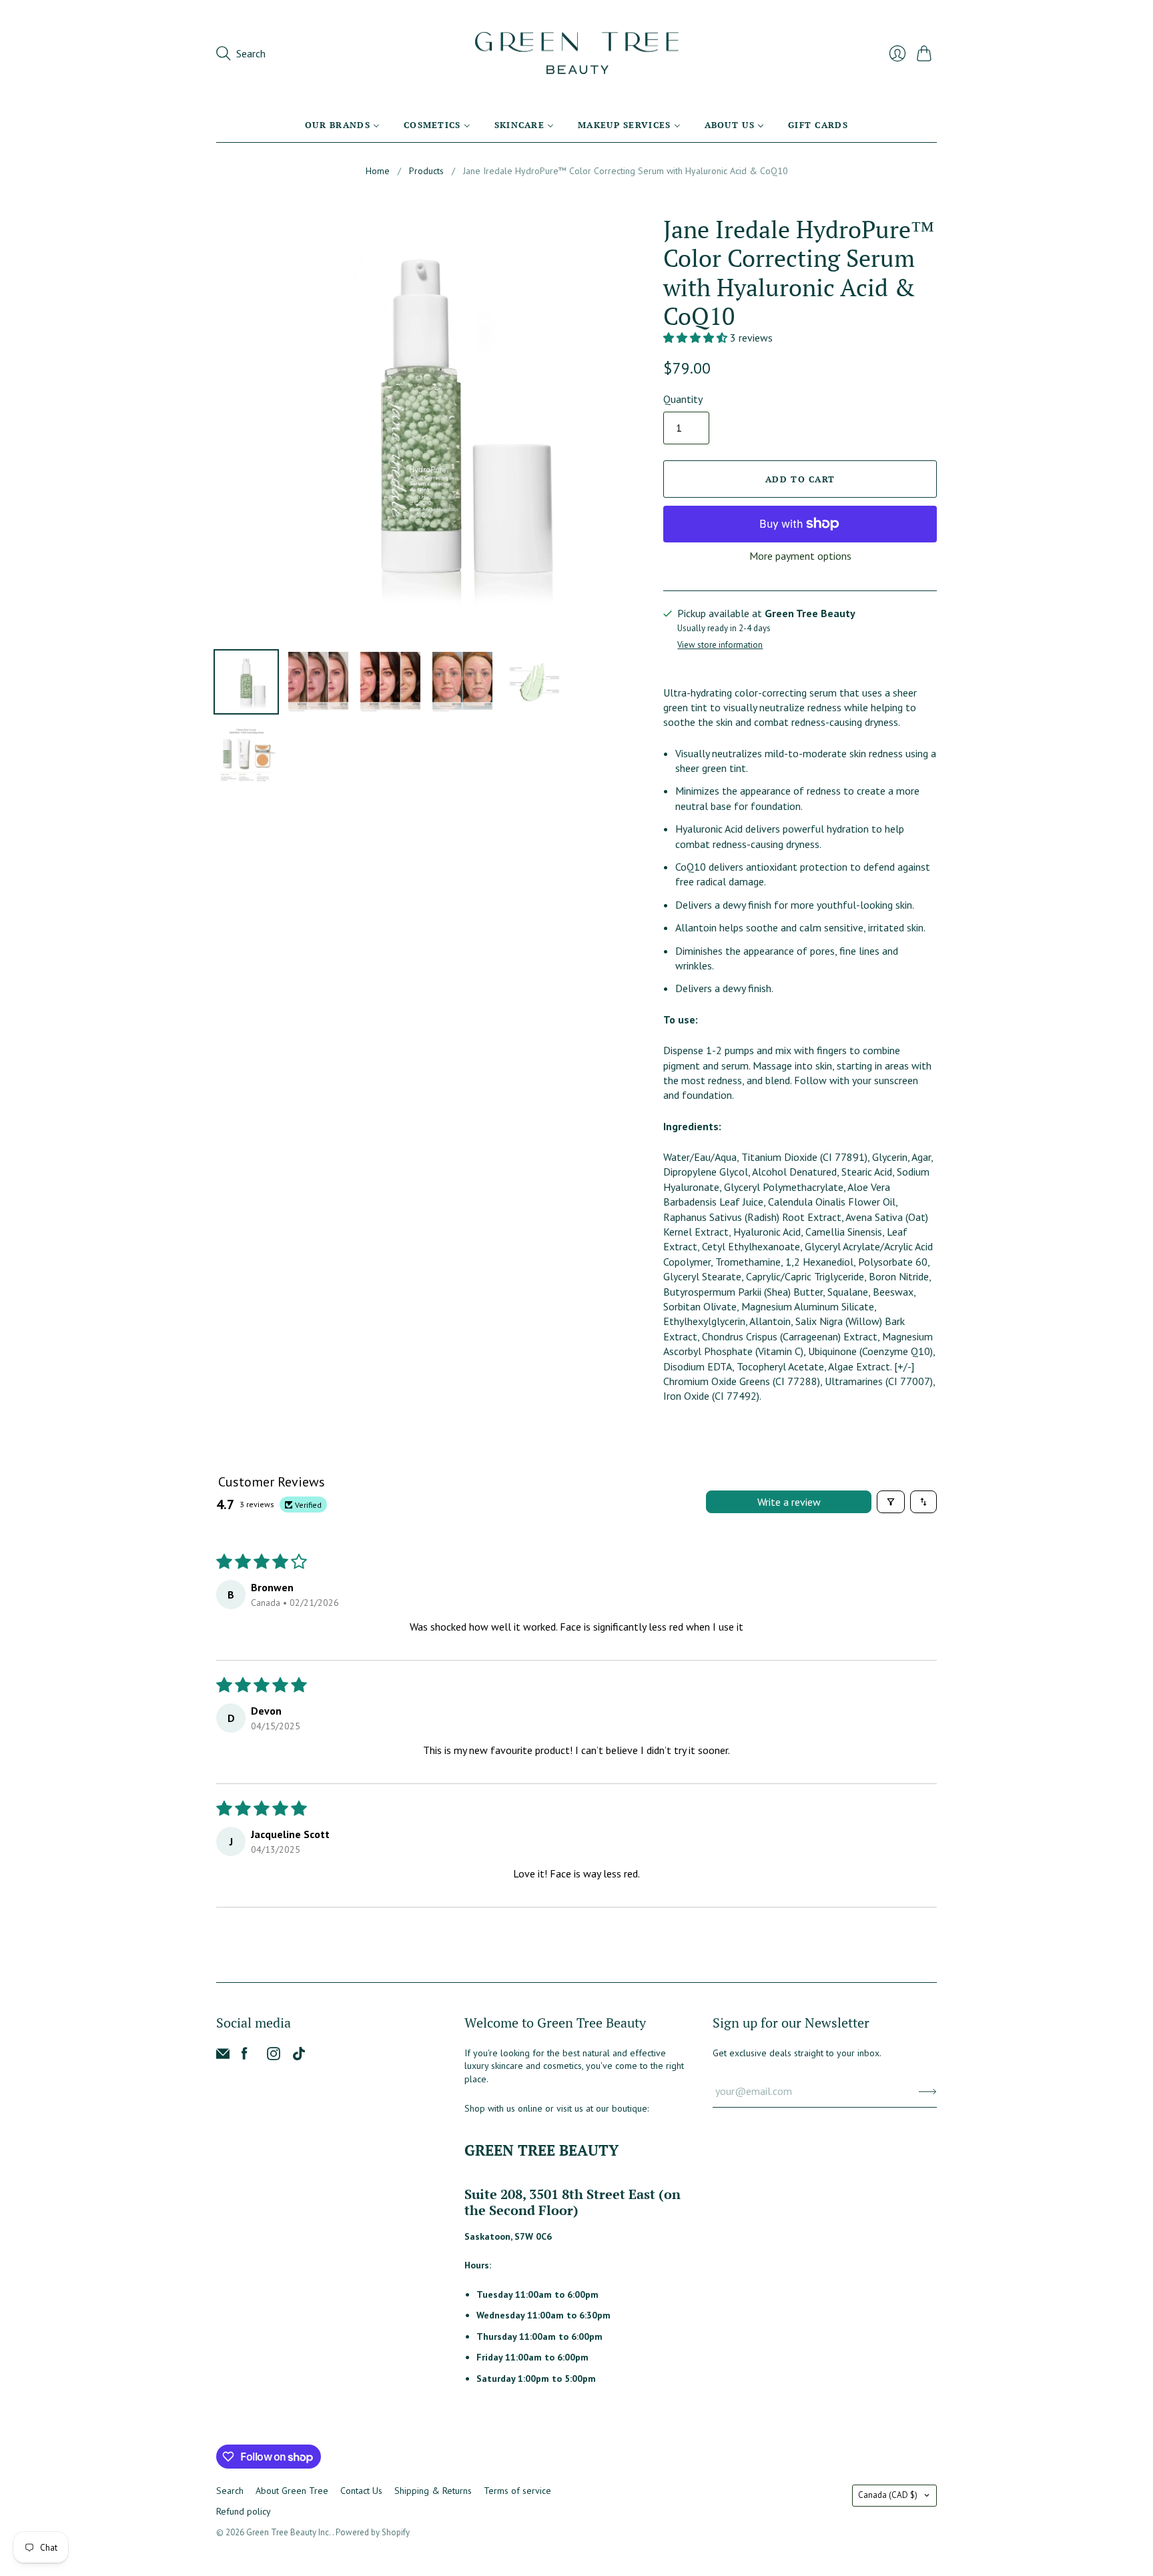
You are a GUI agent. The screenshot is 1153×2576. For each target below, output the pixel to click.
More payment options (800, 556)
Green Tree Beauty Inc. (289, 2532)
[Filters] (891, 1502)
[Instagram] (274, 2056)
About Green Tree (292, 2491)
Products (426, 171)
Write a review (789, 1502)
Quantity (683, 399)
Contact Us (361, 2491)
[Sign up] (928, 2091)
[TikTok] (299, 2056)
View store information (720, 646)
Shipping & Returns (433, 2491)
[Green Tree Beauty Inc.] (577, 53)
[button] (697, 338)
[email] (223, 2056)
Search (230, 2491)
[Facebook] (245, 2056)
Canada (888, 2495)
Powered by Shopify (373, 2532)
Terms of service (517, 2491)
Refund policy (244, 2511)
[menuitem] (342, 125)
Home (378, 171)
